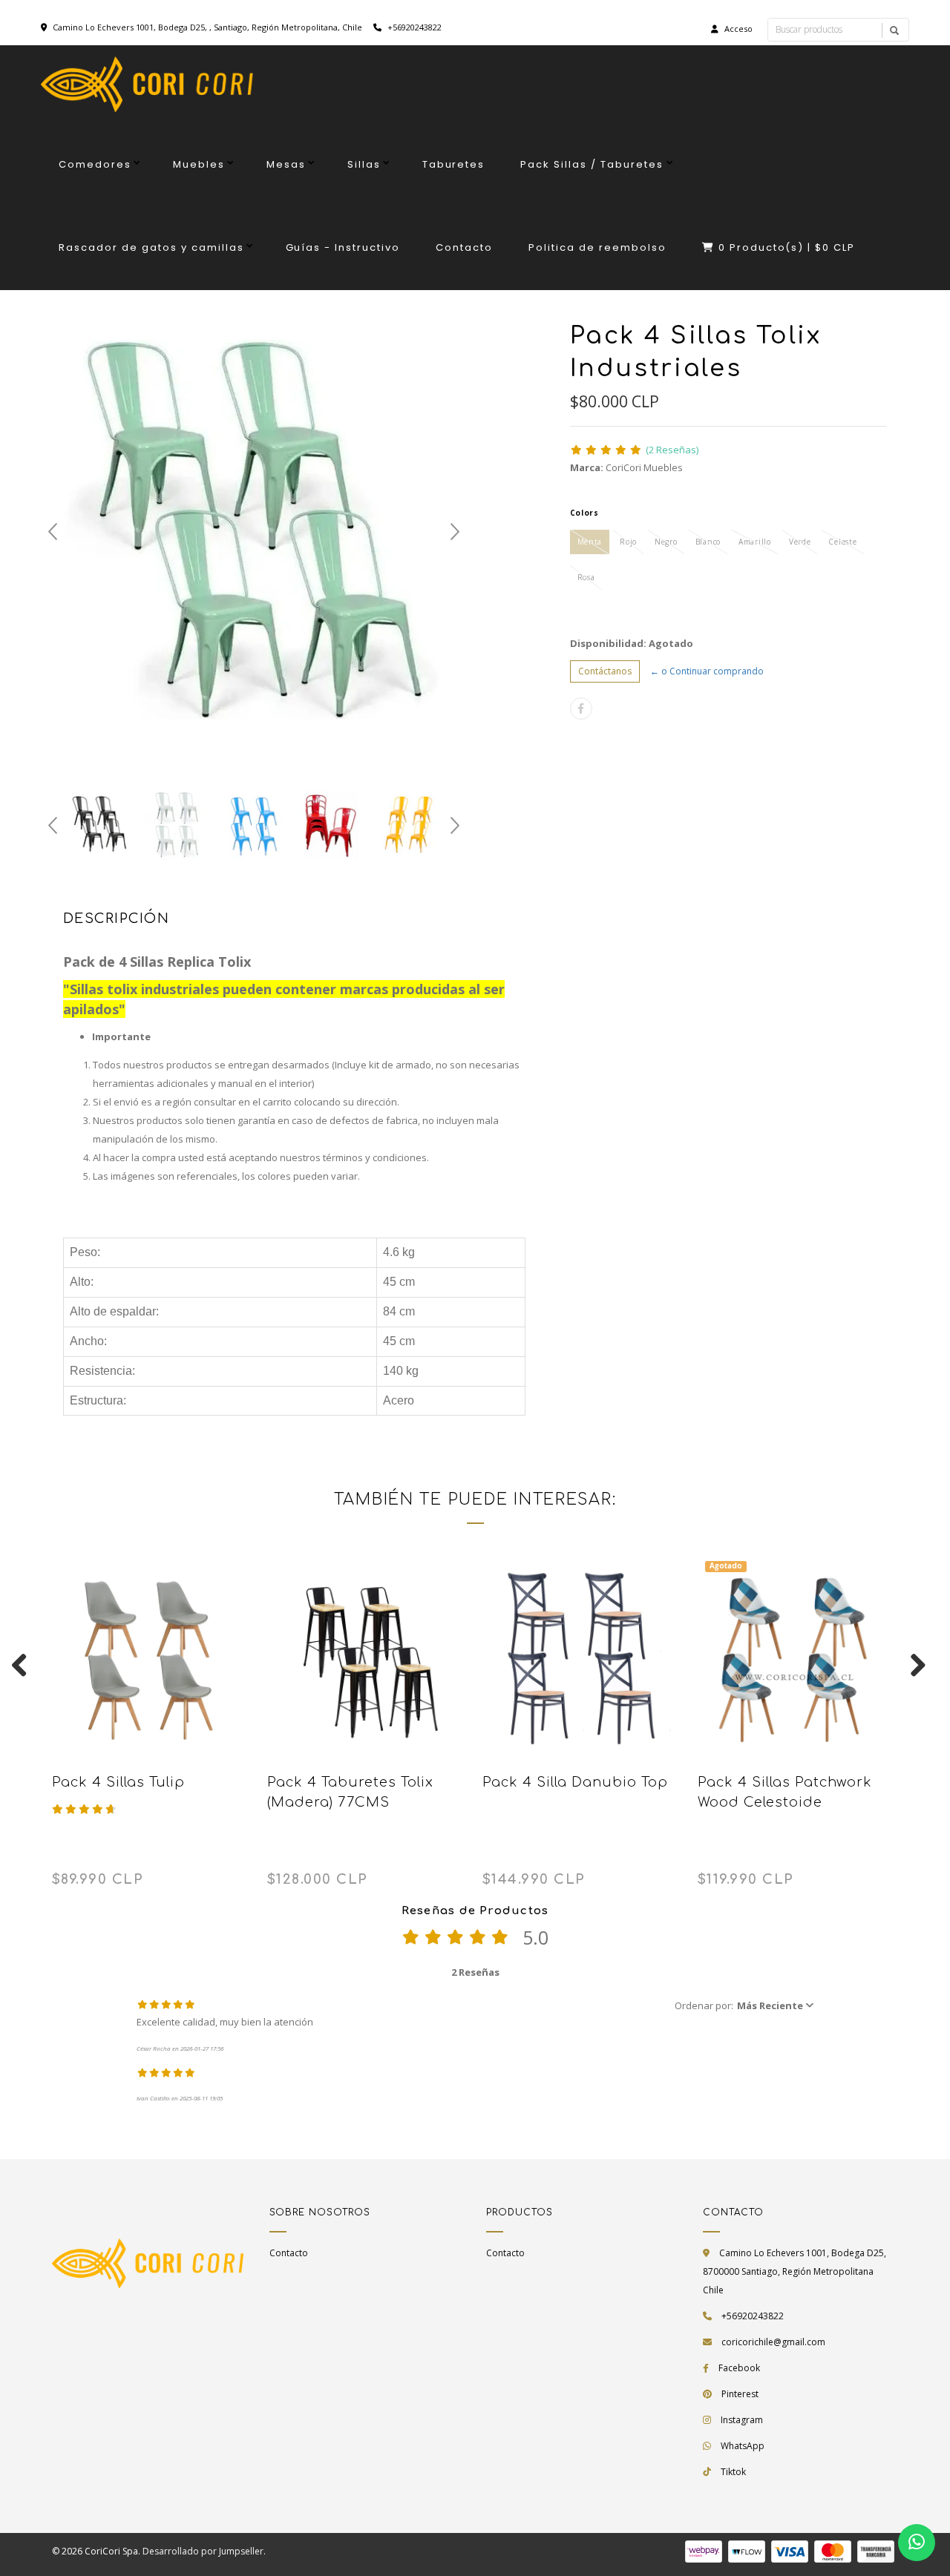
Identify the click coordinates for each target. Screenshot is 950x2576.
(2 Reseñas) (672, 450)
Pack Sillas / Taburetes (592, 164)
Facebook (739, 2368)
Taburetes (454, 164)
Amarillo (755, 542)
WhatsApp (743, 2446)
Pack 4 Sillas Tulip (118, 1782)
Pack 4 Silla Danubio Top (575, 1782)
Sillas (364, 164)
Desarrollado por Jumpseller (203, 2551)
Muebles (199, 164)
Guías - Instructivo (343, 247)
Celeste (842, 542)
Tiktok (733, 2472)
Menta (590, 542)
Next (455, 532)
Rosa (586, 577)
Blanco (708, 542)
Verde (800, 542)
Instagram (742, 2420)
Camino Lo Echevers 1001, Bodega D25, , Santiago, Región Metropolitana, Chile (207, 27)
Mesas (286, 164)
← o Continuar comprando (707, 671)
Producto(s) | (787, 247)
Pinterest (740, 2394)
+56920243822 (413, 27)
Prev (53, 532)
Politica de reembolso (597, 247)
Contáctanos (605, 671)
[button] (744, 2006)
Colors (584, 513)
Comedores (95, 164)
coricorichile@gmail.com (773, 2342)
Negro (666, 542)
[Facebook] (581, 709)
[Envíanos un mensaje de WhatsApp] (917, 2543)
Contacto (464, 247)
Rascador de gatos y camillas (151, 247)
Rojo (628, 542)
